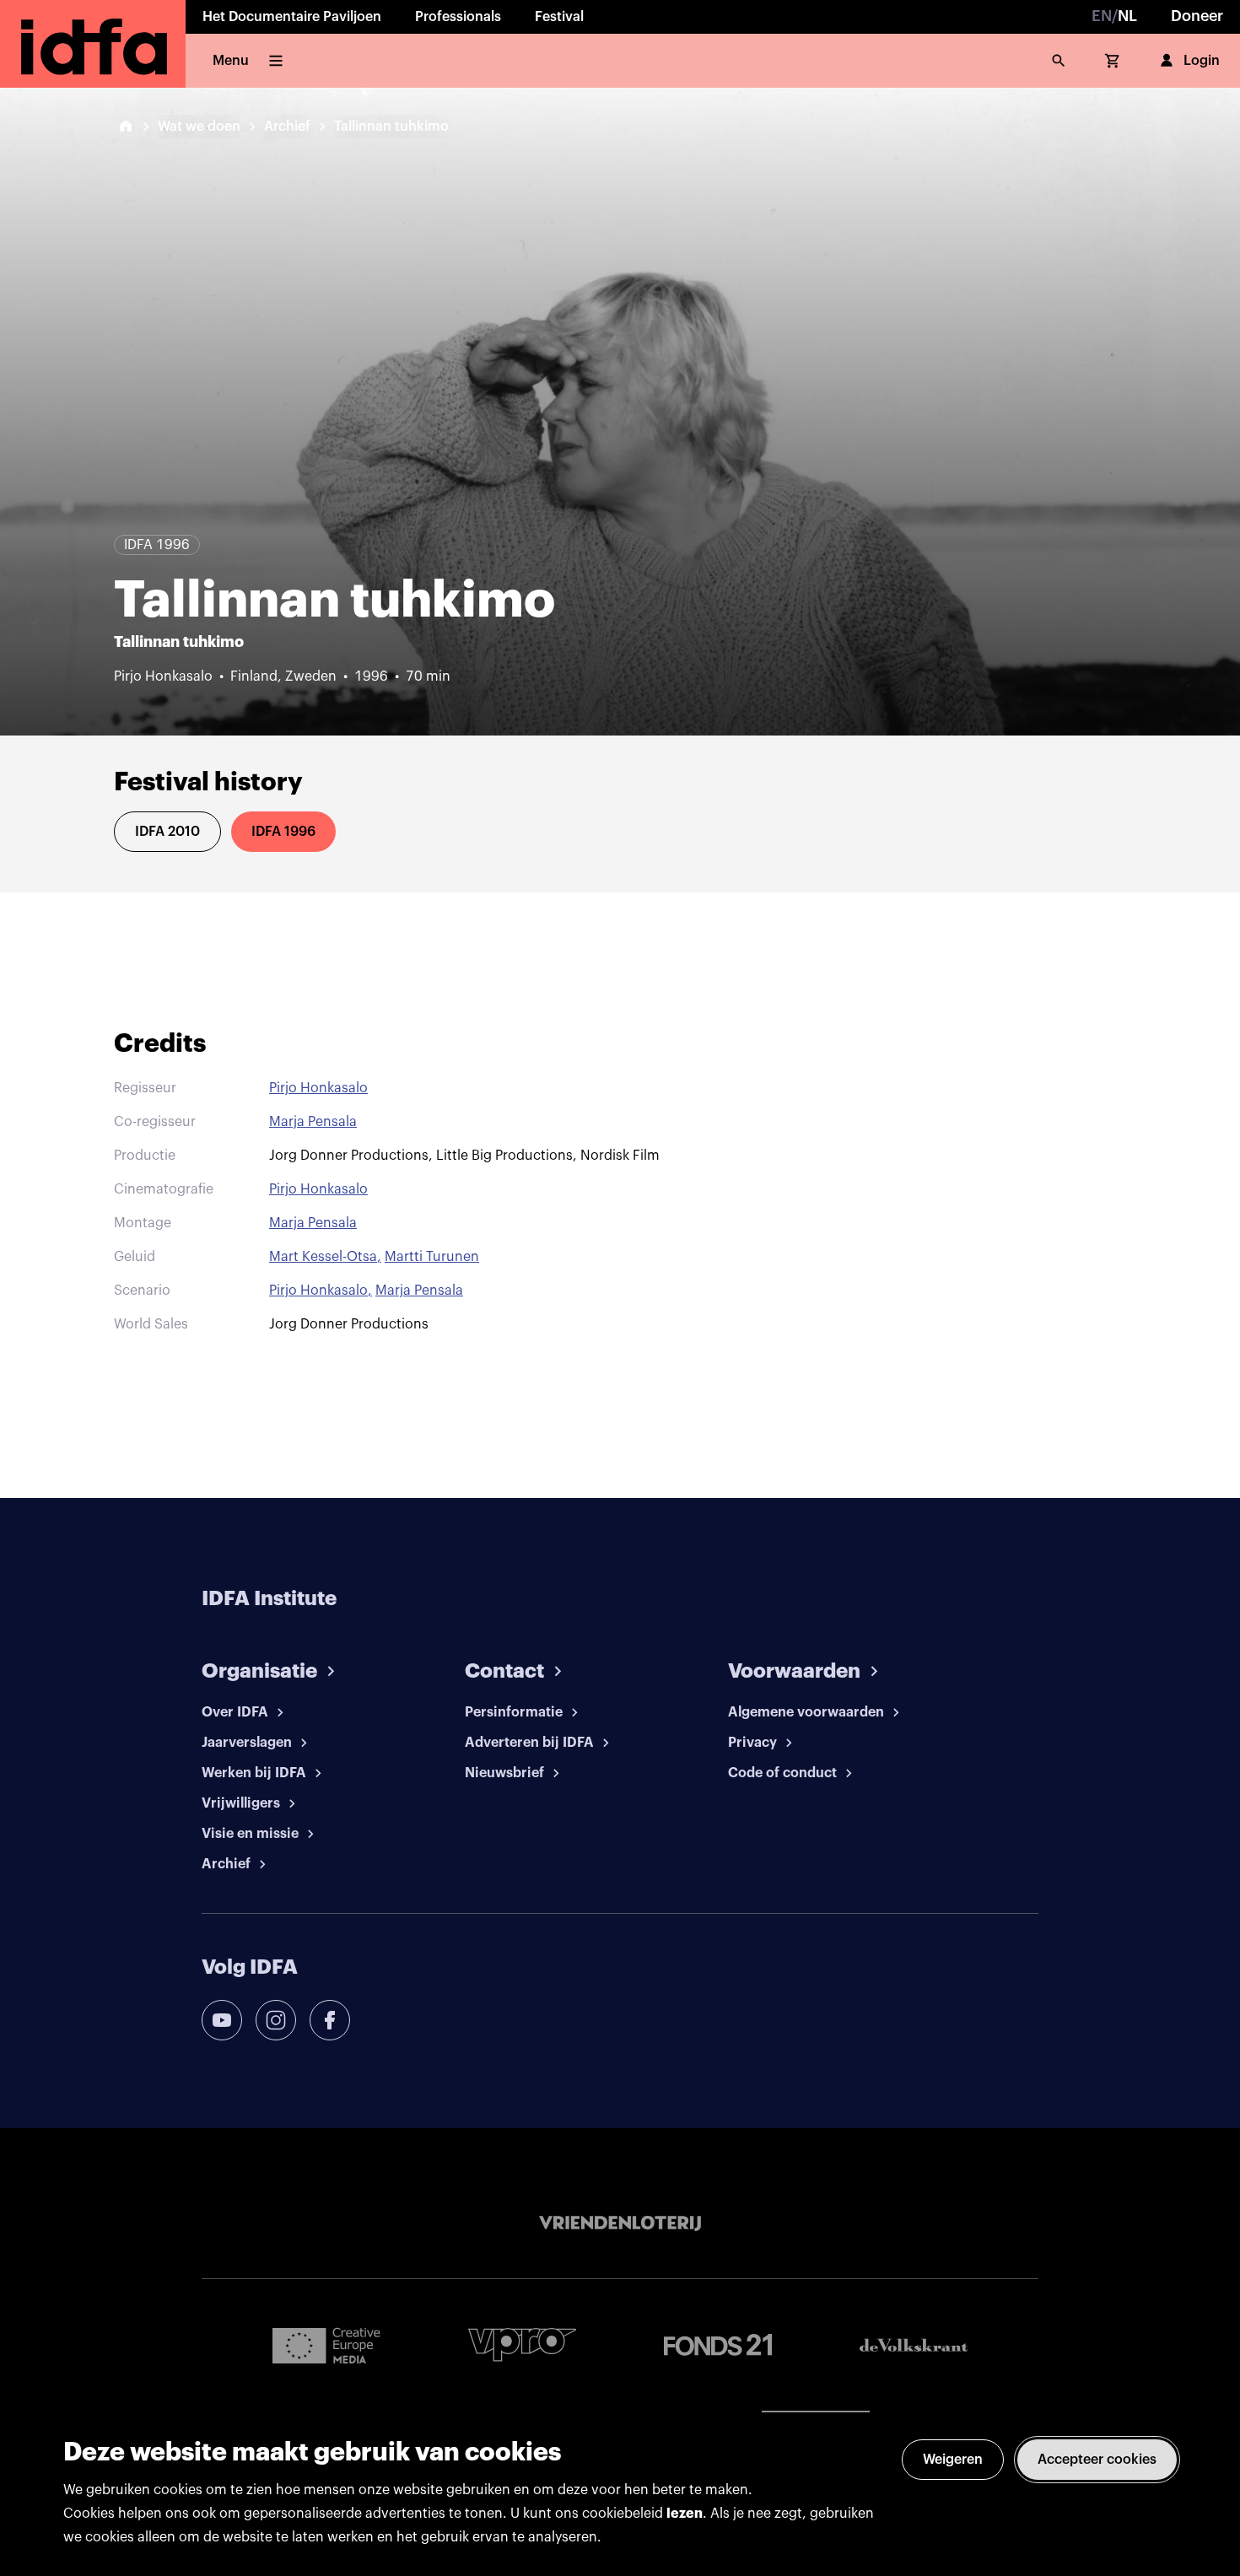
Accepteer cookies (1097, 2460)
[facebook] (330, 2020)
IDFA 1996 (283, 832)
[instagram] (276, 2020)
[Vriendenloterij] (620, 2223)
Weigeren (953, 2460)
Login (1202, 61)
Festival (559, 17)
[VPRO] (522, 2344)
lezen (685, 2514)
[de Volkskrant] (914, 2345)
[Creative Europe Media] (326, 2345)
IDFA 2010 (167, 832)
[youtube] (222, 2020)
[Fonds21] (718, 2345)
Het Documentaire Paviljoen (292, 17)
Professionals (458, 17)
